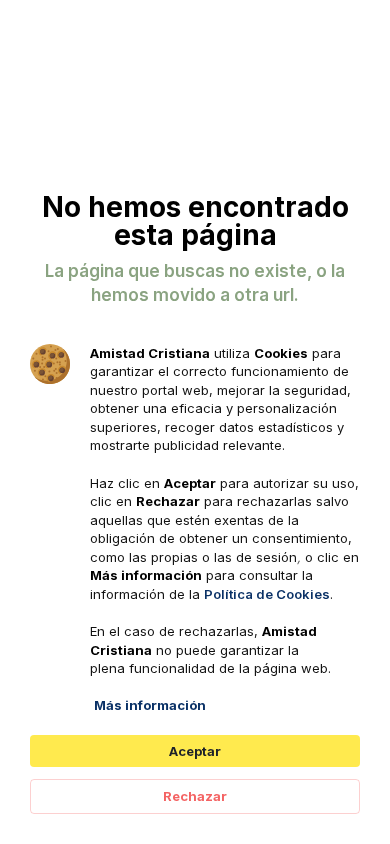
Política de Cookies (267, 594)
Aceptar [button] (195, 751)
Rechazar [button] (195, 796)
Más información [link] (150, 705)
